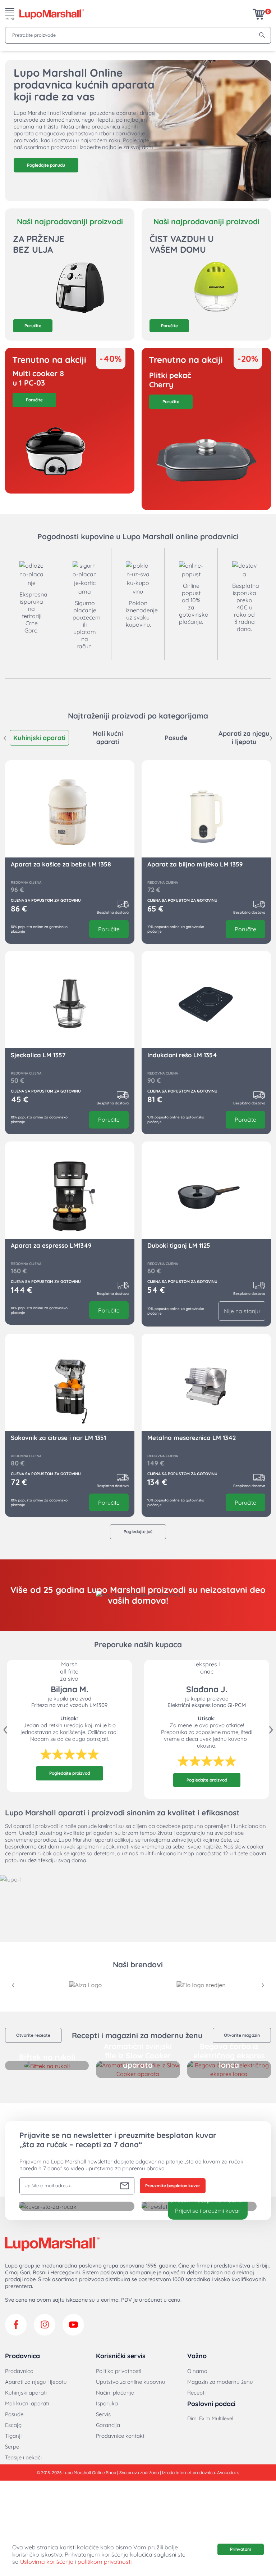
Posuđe (14, 2414)
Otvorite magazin (242, 2035)
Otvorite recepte (33, 2035)
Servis (103, 2414)
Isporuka (107, 2403)
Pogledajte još (138, 1532)
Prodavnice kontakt (120, 2436)
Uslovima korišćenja (47, 2562)
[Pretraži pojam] (262, 35)
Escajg (13, 2425)
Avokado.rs (228, 2473)
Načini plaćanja (115, 2393)
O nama (197, 2371)
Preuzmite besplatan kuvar (173, 2186)
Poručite (33, 326)
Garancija (108, 2425)
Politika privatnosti (119, 2371)
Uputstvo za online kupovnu (131, 2382)
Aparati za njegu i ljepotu (36, 2382)
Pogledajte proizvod (70, 1773)
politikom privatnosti (105, 2562)
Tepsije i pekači (23, 2457)
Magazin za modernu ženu (220, 2382)
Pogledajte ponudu (46, 165)
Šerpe (12, 2447)
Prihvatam (241, 2549)
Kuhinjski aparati (26, 2393)
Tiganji (13, 2436)
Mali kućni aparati (27, 2403)
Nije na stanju (242, 1311)
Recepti (196, 2393)
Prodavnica (19, 2371)
